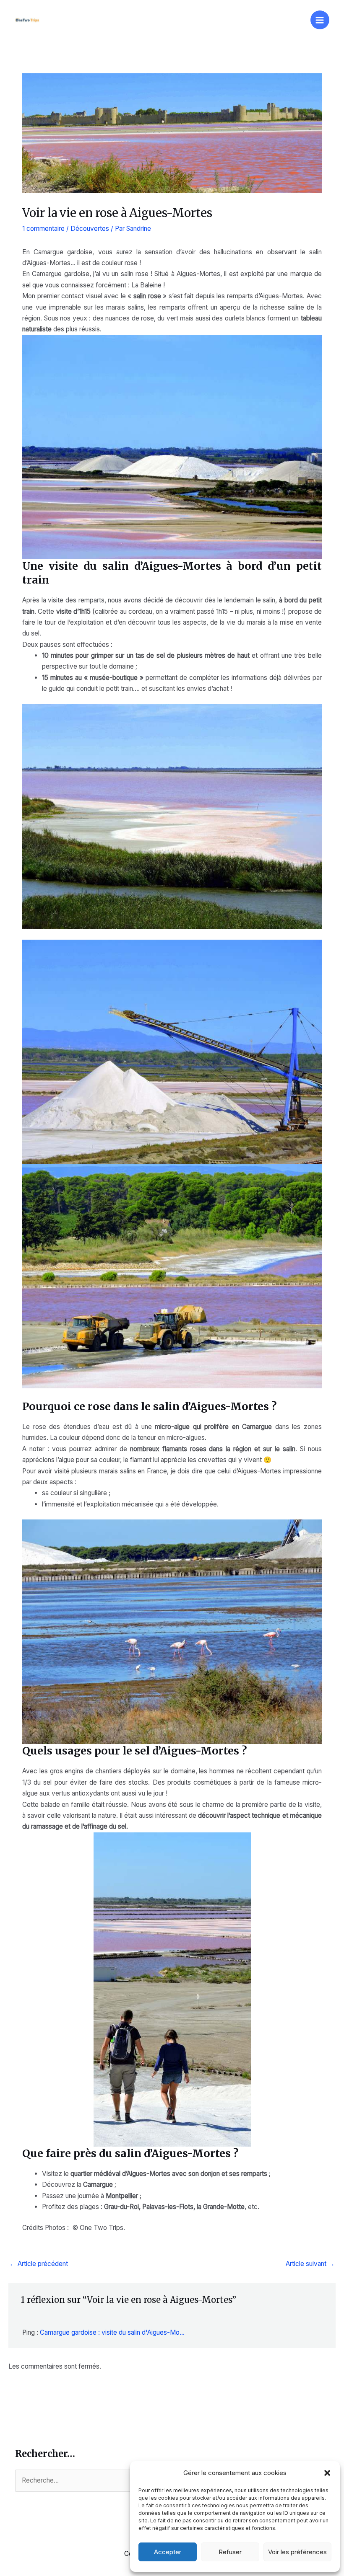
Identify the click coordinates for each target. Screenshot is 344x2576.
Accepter (168, 2552)
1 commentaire (43, 229)
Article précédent (39, 2264)
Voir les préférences (297, 2552)
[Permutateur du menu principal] (320, 20)
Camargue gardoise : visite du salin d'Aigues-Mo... (112, 2332)
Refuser (230, 2552)
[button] (327, 2473)
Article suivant (310, 2264)
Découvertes (90, 229)
